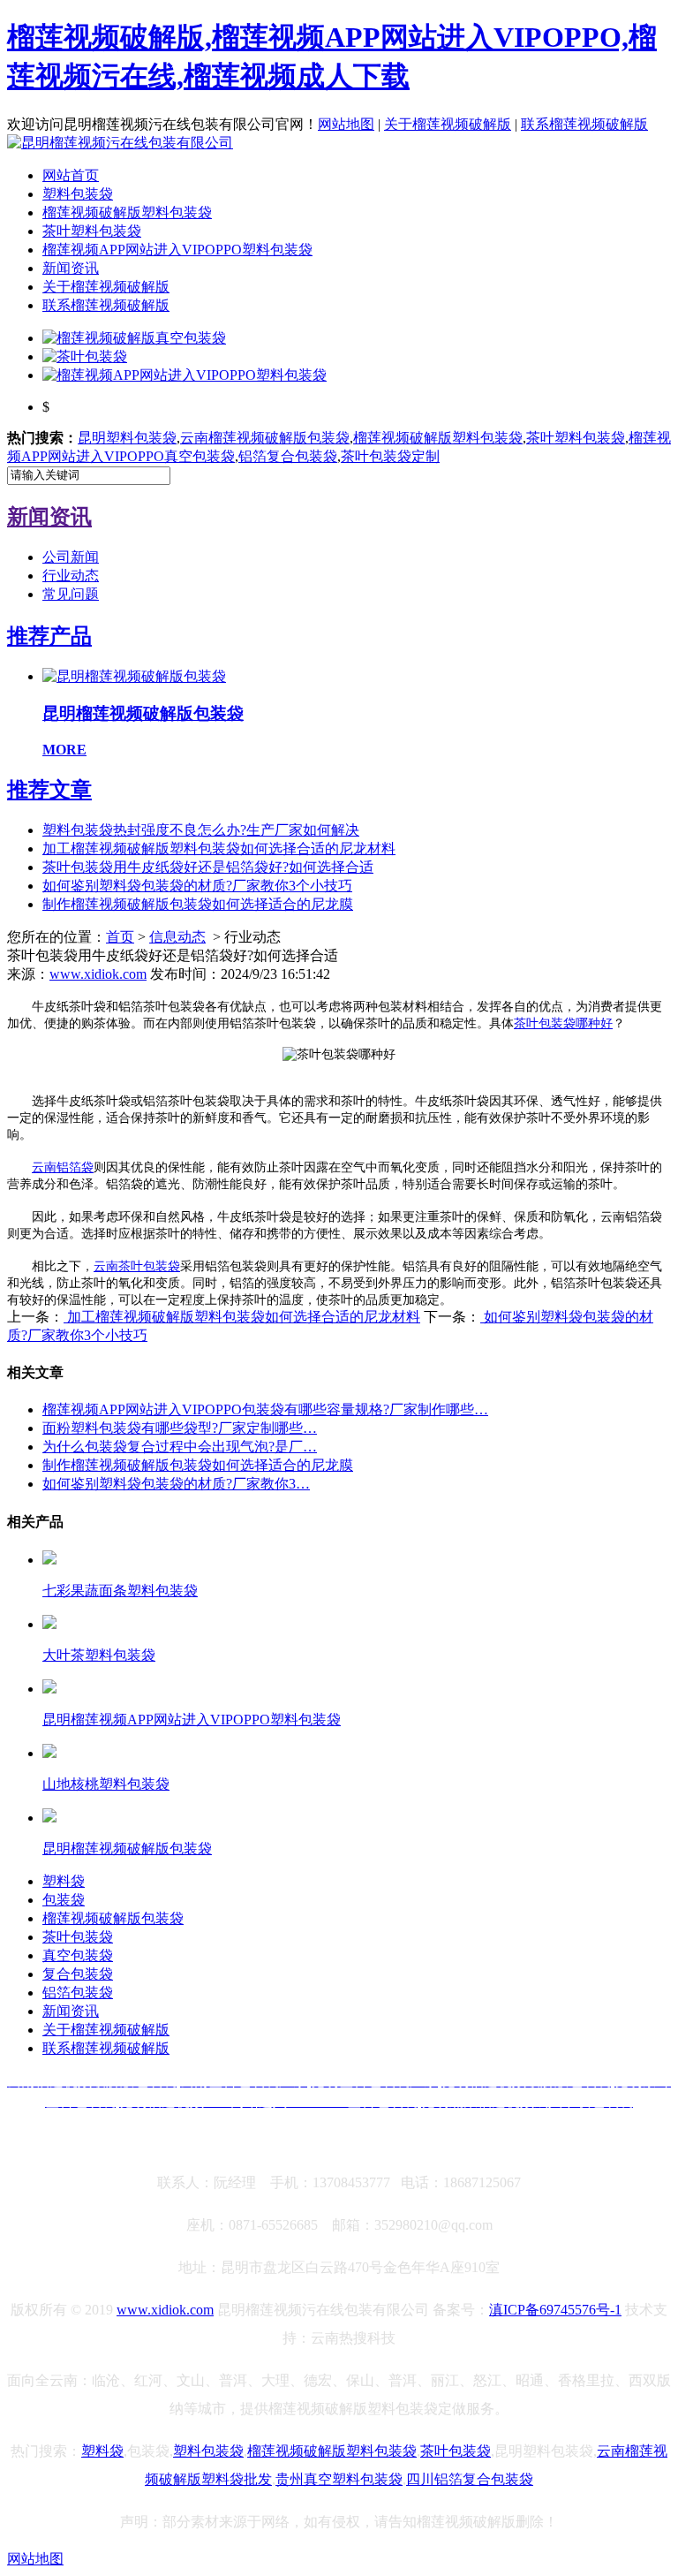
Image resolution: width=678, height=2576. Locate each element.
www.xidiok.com (98, 974)
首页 (120, 937)
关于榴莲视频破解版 (448, 124)
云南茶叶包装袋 (137, 1266)
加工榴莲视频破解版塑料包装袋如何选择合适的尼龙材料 (219, 849)
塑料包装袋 (78, 194)
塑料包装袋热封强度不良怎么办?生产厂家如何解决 (201, 830)
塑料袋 (64, 1881)
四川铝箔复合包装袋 (470, 2479)
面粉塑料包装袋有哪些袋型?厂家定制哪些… (180, 1428)
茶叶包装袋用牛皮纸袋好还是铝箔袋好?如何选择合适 (208, 867)
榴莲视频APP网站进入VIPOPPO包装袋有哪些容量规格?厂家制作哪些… (265, 1409)
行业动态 (71, 576)
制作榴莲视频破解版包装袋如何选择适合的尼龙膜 (198, 904)
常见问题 (71, 594)
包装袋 (64, 1900)
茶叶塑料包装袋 (92, 231)
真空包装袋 (78, 1955)
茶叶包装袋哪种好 (563, 1023)
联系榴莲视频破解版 (584, 124)
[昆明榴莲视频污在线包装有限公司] (120, 143)
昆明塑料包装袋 (127, 438)
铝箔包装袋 (78, 1993)
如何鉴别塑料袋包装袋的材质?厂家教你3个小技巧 (197, 886)
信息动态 (177, 937)
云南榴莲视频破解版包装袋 (265, 438)
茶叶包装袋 (78, 1937)
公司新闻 (71, 557)
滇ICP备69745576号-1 (555, 2310)
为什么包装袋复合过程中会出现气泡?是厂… (180, 1447)
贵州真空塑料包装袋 (339, 2479)
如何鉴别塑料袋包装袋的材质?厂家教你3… (176, 1484)
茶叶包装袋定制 (390, 456)
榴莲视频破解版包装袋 (113, 1918)
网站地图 (346, 124)
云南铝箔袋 (63, 1167)
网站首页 (71, 175)
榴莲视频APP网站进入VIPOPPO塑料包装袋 (177, 250)
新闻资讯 (71, 268)
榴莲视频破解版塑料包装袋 (127, 212)
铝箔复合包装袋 (288, 456)
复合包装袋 (78, 1974)
